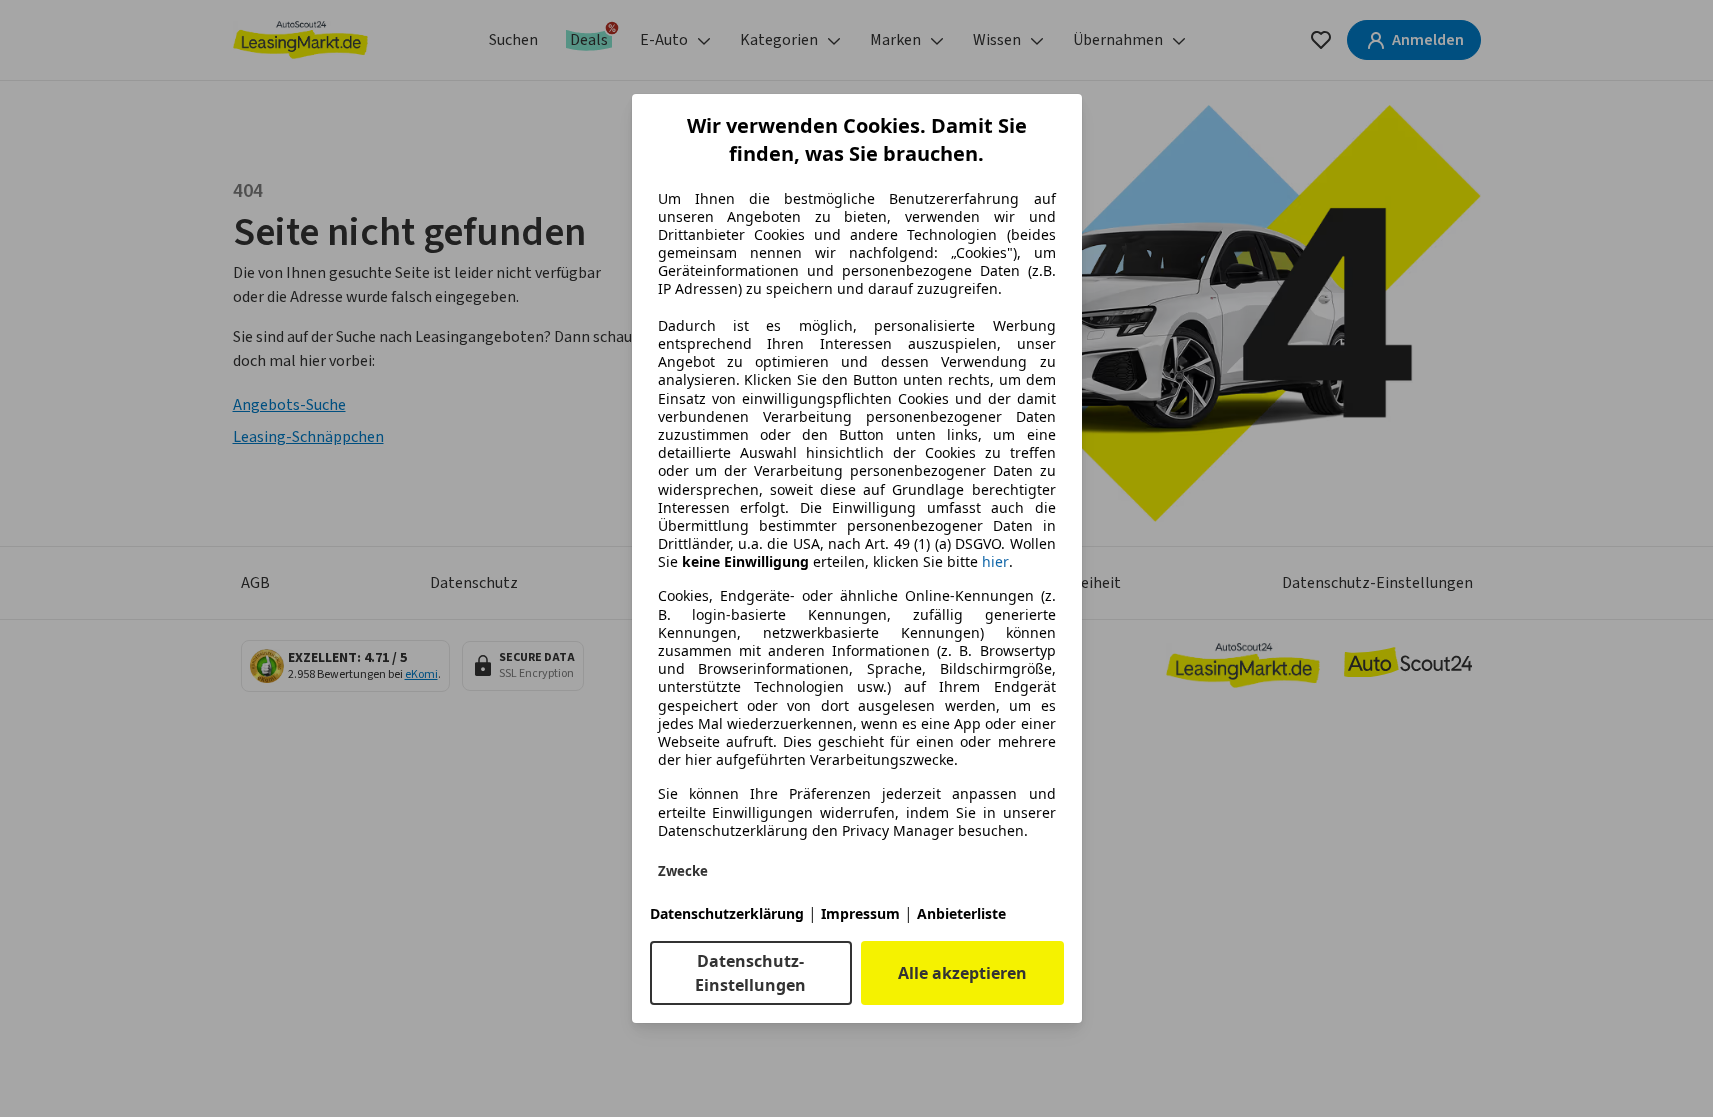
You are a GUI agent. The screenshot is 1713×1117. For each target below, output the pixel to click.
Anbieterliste (961, 913)
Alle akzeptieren (962, 973)
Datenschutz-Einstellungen (750, 973)
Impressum (860, 913)
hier (995, 562)
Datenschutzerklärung (727, 913)
